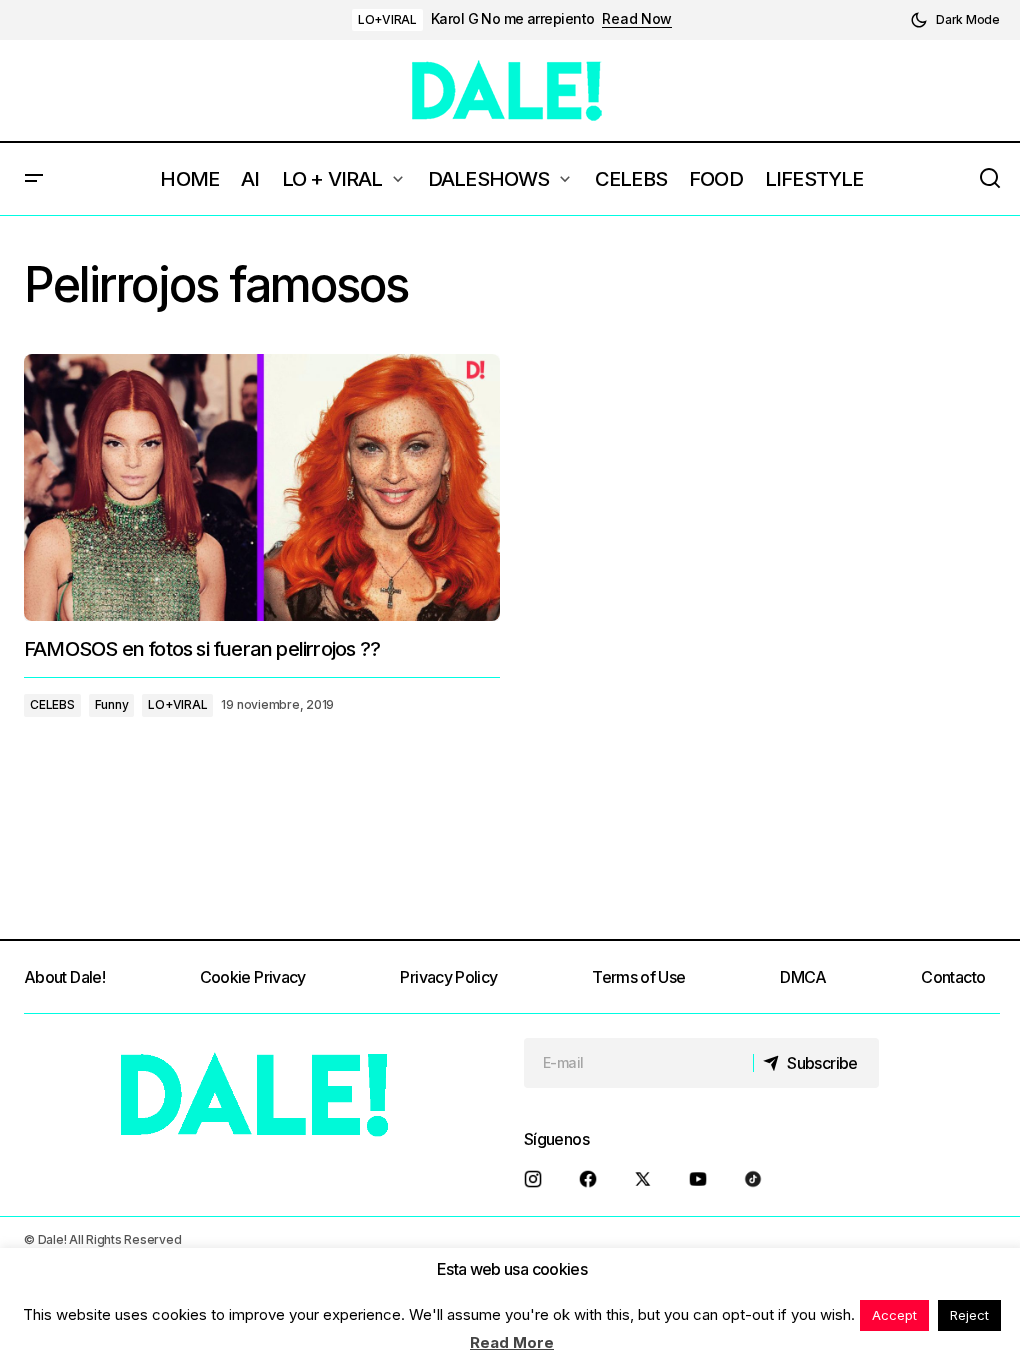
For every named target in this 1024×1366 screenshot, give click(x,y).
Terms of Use (638, 977)
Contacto (953, 977)
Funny (112, 704)
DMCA (803, 977)
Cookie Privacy (253, 977)
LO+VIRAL (387, 19)
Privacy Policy (448, 977)
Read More (512, 1342)
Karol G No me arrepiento (513, 19)
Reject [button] (969, 1315)
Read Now (637, 19)
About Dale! (64, 977)
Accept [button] (894, 1315)
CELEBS (52, 704)
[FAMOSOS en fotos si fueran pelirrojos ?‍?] (262, 488)
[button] (955, 20)
